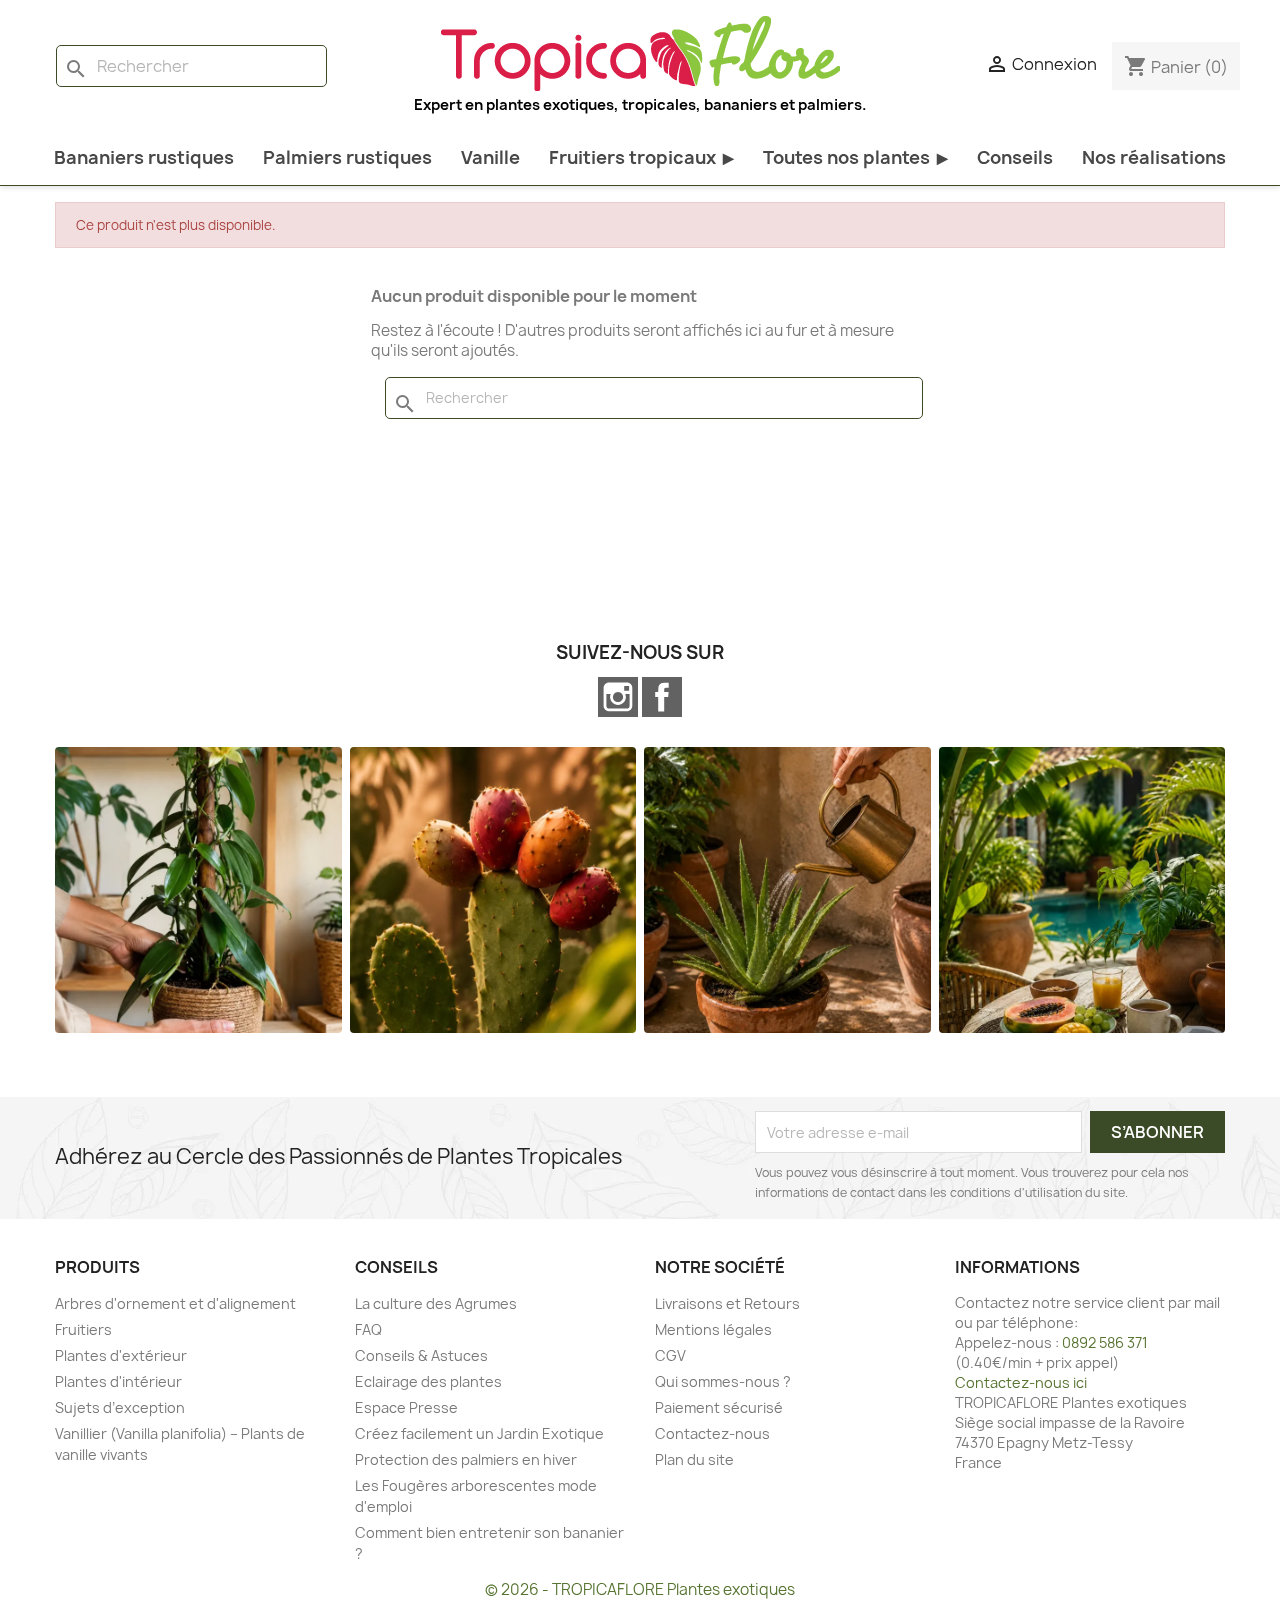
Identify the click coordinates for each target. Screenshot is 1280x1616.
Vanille (490, 157)
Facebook (662, 697)
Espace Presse (406, 1407)
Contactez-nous (712, 1433)
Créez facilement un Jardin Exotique (479, 1433)
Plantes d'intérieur (118, 1381)
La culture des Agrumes (436, 1303)
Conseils (1015, 157)
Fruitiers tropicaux (641, 157)
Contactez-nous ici (1021, 1382)
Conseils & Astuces (421, 1355)
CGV (670, 1355)
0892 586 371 (1105, 1342)
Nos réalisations (1154, 157)
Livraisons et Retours (727, 1303)
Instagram (618, 697)
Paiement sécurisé (719, 1407)
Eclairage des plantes (428, 1381)
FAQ (368, 1329)
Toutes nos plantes (855, 157)
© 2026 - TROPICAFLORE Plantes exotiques (640, 1589)
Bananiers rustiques (144, 157)
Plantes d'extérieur (121, 1355)
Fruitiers (83, 1329)
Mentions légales (713, 1329)
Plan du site (694, 1459)
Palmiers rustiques (347, 157)
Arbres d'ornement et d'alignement (175, 1303)
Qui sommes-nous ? (723, 1381)
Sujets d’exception (120, 1407)
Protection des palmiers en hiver (466, 1459)
